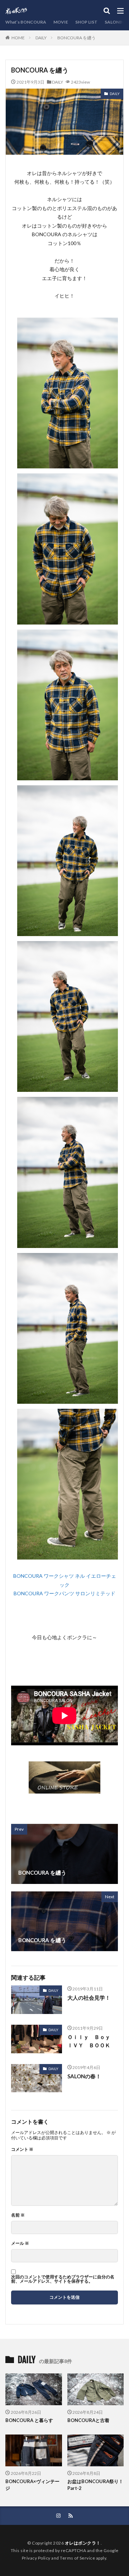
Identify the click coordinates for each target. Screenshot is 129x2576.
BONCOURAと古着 (88, 2420)
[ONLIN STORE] (64, 1789)
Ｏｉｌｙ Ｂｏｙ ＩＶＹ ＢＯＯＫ (92, 2041)
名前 (18, 2215)
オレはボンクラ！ (83, 2543)
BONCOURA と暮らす (29, 2420)
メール (20, 2243)
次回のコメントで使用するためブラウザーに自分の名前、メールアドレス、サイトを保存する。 (63, 2279)
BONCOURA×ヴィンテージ (32, 2485)
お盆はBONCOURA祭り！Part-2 (95, 2485)
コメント (22, 2149)
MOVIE (61, 22)
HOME (18, 38)
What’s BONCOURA (26, 22)
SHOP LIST (86, 22)
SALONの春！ (84, 2076)
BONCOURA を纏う (77, 38)
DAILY (41, 38)
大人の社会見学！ (89, 1998)
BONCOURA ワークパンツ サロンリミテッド (64, 1593)
